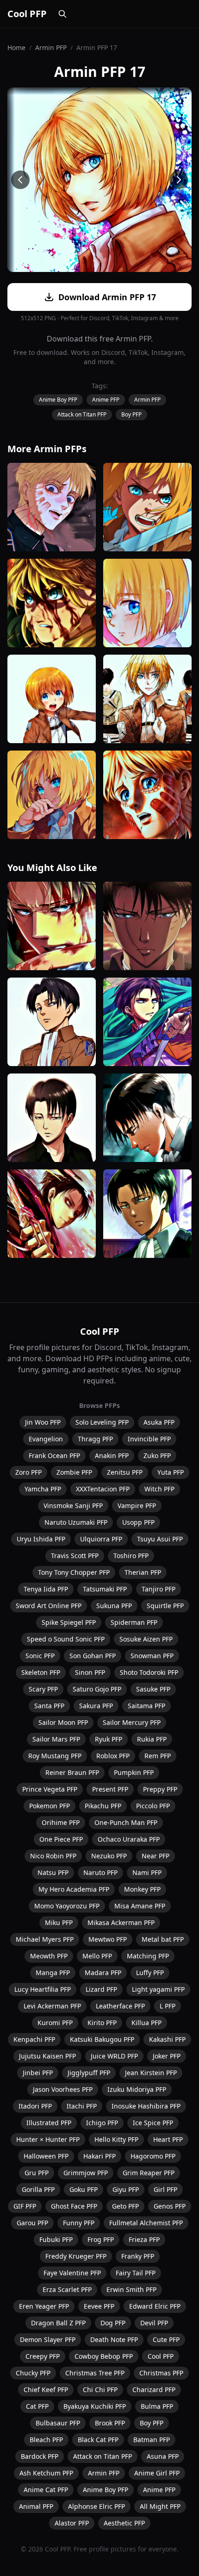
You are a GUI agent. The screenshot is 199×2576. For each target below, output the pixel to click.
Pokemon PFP (50, 1806)
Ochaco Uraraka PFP (129, 1839)
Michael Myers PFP (45, 1939)
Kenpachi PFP (34, 2039)
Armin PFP (51, 47)
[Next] (179, 180)
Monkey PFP (142, 1889)
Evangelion (46, 1439)
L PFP (168, 2006)
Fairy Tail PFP (136, 2273)
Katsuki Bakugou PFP (102, 2039)
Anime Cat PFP (46, 2490)
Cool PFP (27, 14)
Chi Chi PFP (100, 2390)
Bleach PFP (46, 2440)
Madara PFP (103, 1973)
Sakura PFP (96, 1706)
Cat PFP (37, 2406)
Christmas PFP (161, 2373)
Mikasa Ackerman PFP (121, 1923)
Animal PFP (36, 2506)
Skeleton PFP (41, 1672)
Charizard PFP (154, 2390)
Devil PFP (154, 2323)
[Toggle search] (62, 14)
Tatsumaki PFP (105, 1589)
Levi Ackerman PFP (52, 2006)
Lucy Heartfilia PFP (43, 1989)
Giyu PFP (126, 2189)
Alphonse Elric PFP (96, 2506)
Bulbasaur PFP (58, 2423)
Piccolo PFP (153, 1806)
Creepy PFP (43, 2356)
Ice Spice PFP (153, 2123)
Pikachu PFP (103, 1806)
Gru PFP (37, 2173)
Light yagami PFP (158, 1989)
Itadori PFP (35, 2106)
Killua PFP (146, 2023)
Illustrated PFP (49, 2123)
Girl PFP (165, 2189)
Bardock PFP (40, 2456)
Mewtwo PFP (108, 1939)
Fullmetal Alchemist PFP (146, 2223)
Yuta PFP (171, 1472)
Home (16, 47)
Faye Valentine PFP (72, 2273)
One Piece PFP (61, 1839)
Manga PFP (53, 1973)
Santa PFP (49, 1706)
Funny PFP (79, 2223)
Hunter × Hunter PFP (48, 2139)
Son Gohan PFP (93, 1656)
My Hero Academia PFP (74, 1889)
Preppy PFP (160, 1789)
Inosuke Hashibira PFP (146, 2106)
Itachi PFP (82, 2106)
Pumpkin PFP (134, 1772)
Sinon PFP (90, 1672)
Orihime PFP (61, 1822)
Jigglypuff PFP (89, 2073)
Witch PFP (159, 1489)
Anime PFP (106, 400)
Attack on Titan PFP (82, 414)
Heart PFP (168, 2139)
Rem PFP (158, 1756)
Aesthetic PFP (124, 2523)
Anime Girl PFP (157, 2473)
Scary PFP (43, 1689)
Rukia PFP (152, 1739)
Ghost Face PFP (74, 2206)
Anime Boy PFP (58, 400)
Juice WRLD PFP (114, 2056)
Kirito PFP (102, 2023)
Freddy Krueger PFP (76, 2256)
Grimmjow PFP (86, 2173)
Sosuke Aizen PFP (146, 1639)
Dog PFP (113, 2323)
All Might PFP (160, 2506)
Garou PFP (32, 2223)
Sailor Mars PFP (56, 1739)
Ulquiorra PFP (101, 1539)
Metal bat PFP (163, 1939)
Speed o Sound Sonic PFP (66, 1639)
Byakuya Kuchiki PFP (95, 2406)
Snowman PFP (152, 1656)
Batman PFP (152, 2440)
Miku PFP (59, 1923)
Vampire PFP (137, 1506)
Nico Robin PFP (53, 1856)
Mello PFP (97, 1956)
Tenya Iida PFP (46, 1589)
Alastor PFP (72, 2523)
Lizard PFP (101, 1989)
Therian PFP (143, 1572)
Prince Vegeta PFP (50, 1789)
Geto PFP (125, 2206)
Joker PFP (167, 2056)
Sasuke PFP (153, 1689)
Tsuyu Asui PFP (160, 1539)
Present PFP (110, 1789)
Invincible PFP (149, 1439)
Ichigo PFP (102, 2123)
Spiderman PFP (134, 1622)
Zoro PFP (28, 1472)
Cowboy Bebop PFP (104, 2356)
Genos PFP (170, 2206)
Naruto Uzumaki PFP (76, 1522)
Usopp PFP (138, 1522)
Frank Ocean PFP (54, 1455)
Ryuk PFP (109, 1739)
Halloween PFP (46, 2156)
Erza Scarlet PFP (67, 2289)
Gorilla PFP (38, 2189)
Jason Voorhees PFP (63, 2089)
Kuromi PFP (55, 2023)
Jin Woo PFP (43, 1422)
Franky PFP (138, 2256)
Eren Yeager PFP (44, 2306)
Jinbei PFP (38, 2073)
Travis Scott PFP (75, 1556)
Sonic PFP (40, 1656)
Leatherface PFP (120, 2006)
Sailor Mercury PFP (132, 1722)
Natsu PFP (53, 1872)
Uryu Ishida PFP (41, 1539)
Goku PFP (84, 2189)
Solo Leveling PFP (102, 1422)
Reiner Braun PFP (72, 1772)
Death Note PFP (114, 2339)
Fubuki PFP (56, 2239)
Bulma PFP (157, 2406)
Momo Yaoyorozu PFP (67, 1906)
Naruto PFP (100, 1872)
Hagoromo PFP (153, 2156)
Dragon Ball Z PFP (58, 2323)
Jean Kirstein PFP (151, 2073)
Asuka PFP (159, 1422)
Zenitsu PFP (125, 1472)
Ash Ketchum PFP (46, 2473)
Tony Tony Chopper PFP (74, 1572)
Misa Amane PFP (140, 1906)
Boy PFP (131, 414)
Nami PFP (147, 1872)
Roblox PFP (113, 1756)
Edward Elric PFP (155, 2306)
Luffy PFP (150, 1973)
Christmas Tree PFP (95, 2373)
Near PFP (155, 1856)
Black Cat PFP (98, 2440)
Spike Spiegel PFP (69, 1622)
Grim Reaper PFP (149, 2173)
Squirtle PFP (165, 1606)
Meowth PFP (49, 1956)
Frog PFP (101, 2239)
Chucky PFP (33, 2373)
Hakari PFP (99, 2156)
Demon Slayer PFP (48, 2339)
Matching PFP (148, 1956)
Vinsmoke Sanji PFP (73, 1506)
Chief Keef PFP (46, 2390)
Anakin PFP (112, 1455)
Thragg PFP (95, 1439)
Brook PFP (110, 2423)
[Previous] (20, 180)
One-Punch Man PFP (126, 1822)
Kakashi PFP (167, 2039)
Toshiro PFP (131, 1556)
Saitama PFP (146, 1706)
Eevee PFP (99, 2306)
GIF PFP (25, 2206)
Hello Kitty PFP (116, 2139)
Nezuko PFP (109, 1856)
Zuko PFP (157, 1455)
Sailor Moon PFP (63, 1722)
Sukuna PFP (114, 1606)
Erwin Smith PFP (131, 2289)
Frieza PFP (144, 2239)
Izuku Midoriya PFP (137, 2089)
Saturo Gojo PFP (97, 1689)
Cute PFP (166, 2339)
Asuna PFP (163, 2456)
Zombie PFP (74, 1472)
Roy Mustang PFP (55, 1756)
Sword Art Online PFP (49, 1606)
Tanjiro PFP (159, 1589)
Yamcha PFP (43, 1489)
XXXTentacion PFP (103, 1489)
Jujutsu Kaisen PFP (47, 2056)
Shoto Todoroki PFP (149, 1672)
